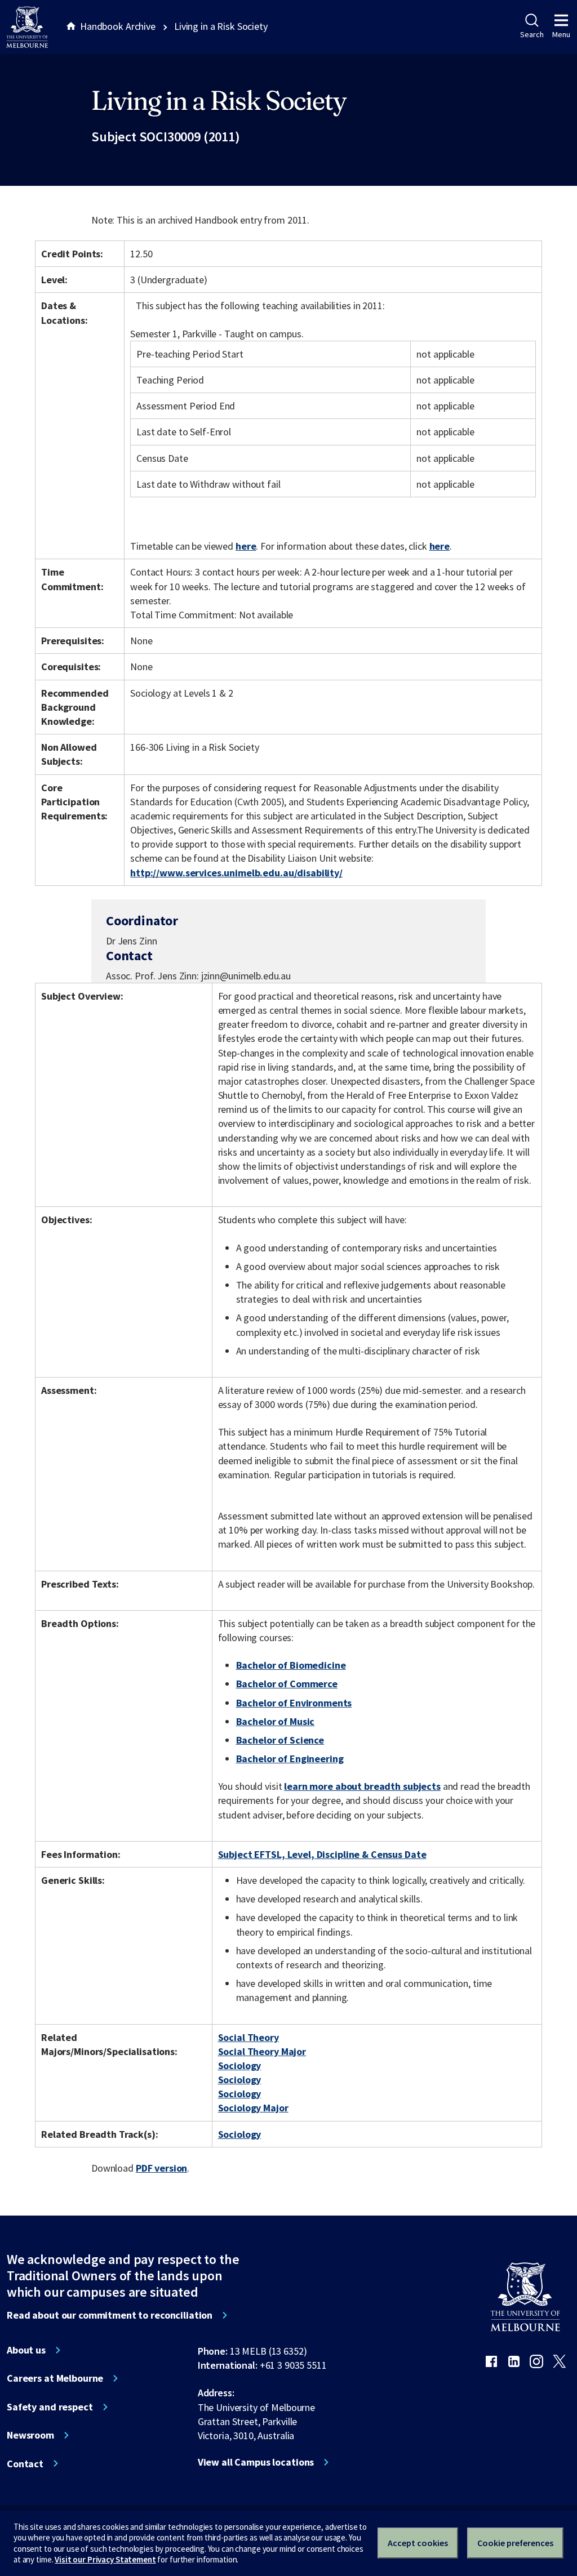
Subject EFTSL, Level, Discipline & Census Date (322, 1854)
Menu (561, 34)
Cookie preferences (515, 2543)
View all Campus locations (256, 2462)
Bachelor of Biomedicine (291, 1665)
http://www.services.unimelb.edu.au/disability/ (236, 873)
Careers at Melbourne (55, 2378)
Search (532, 34)
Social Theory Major (262, 2051)
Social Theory (248, 2037)
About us (26, 2350)
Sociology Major (253, 2108)
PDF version (162, 2168)
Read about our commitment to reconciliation (110, 2315)
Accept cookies (418, 2543)
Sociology (240, 2065)
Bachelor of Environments (294, 1703)
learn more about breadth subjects (362, 1786)
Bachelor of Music (276, 1721)
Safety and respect (50, 2407)
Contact (25, 2464)
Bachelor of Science (280, 1740)
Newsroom (30, 2435)
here (246, 546)
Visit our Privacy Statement (105, 2559)
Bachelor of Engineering (290, 1759)
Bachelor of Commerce (287, 1684)
